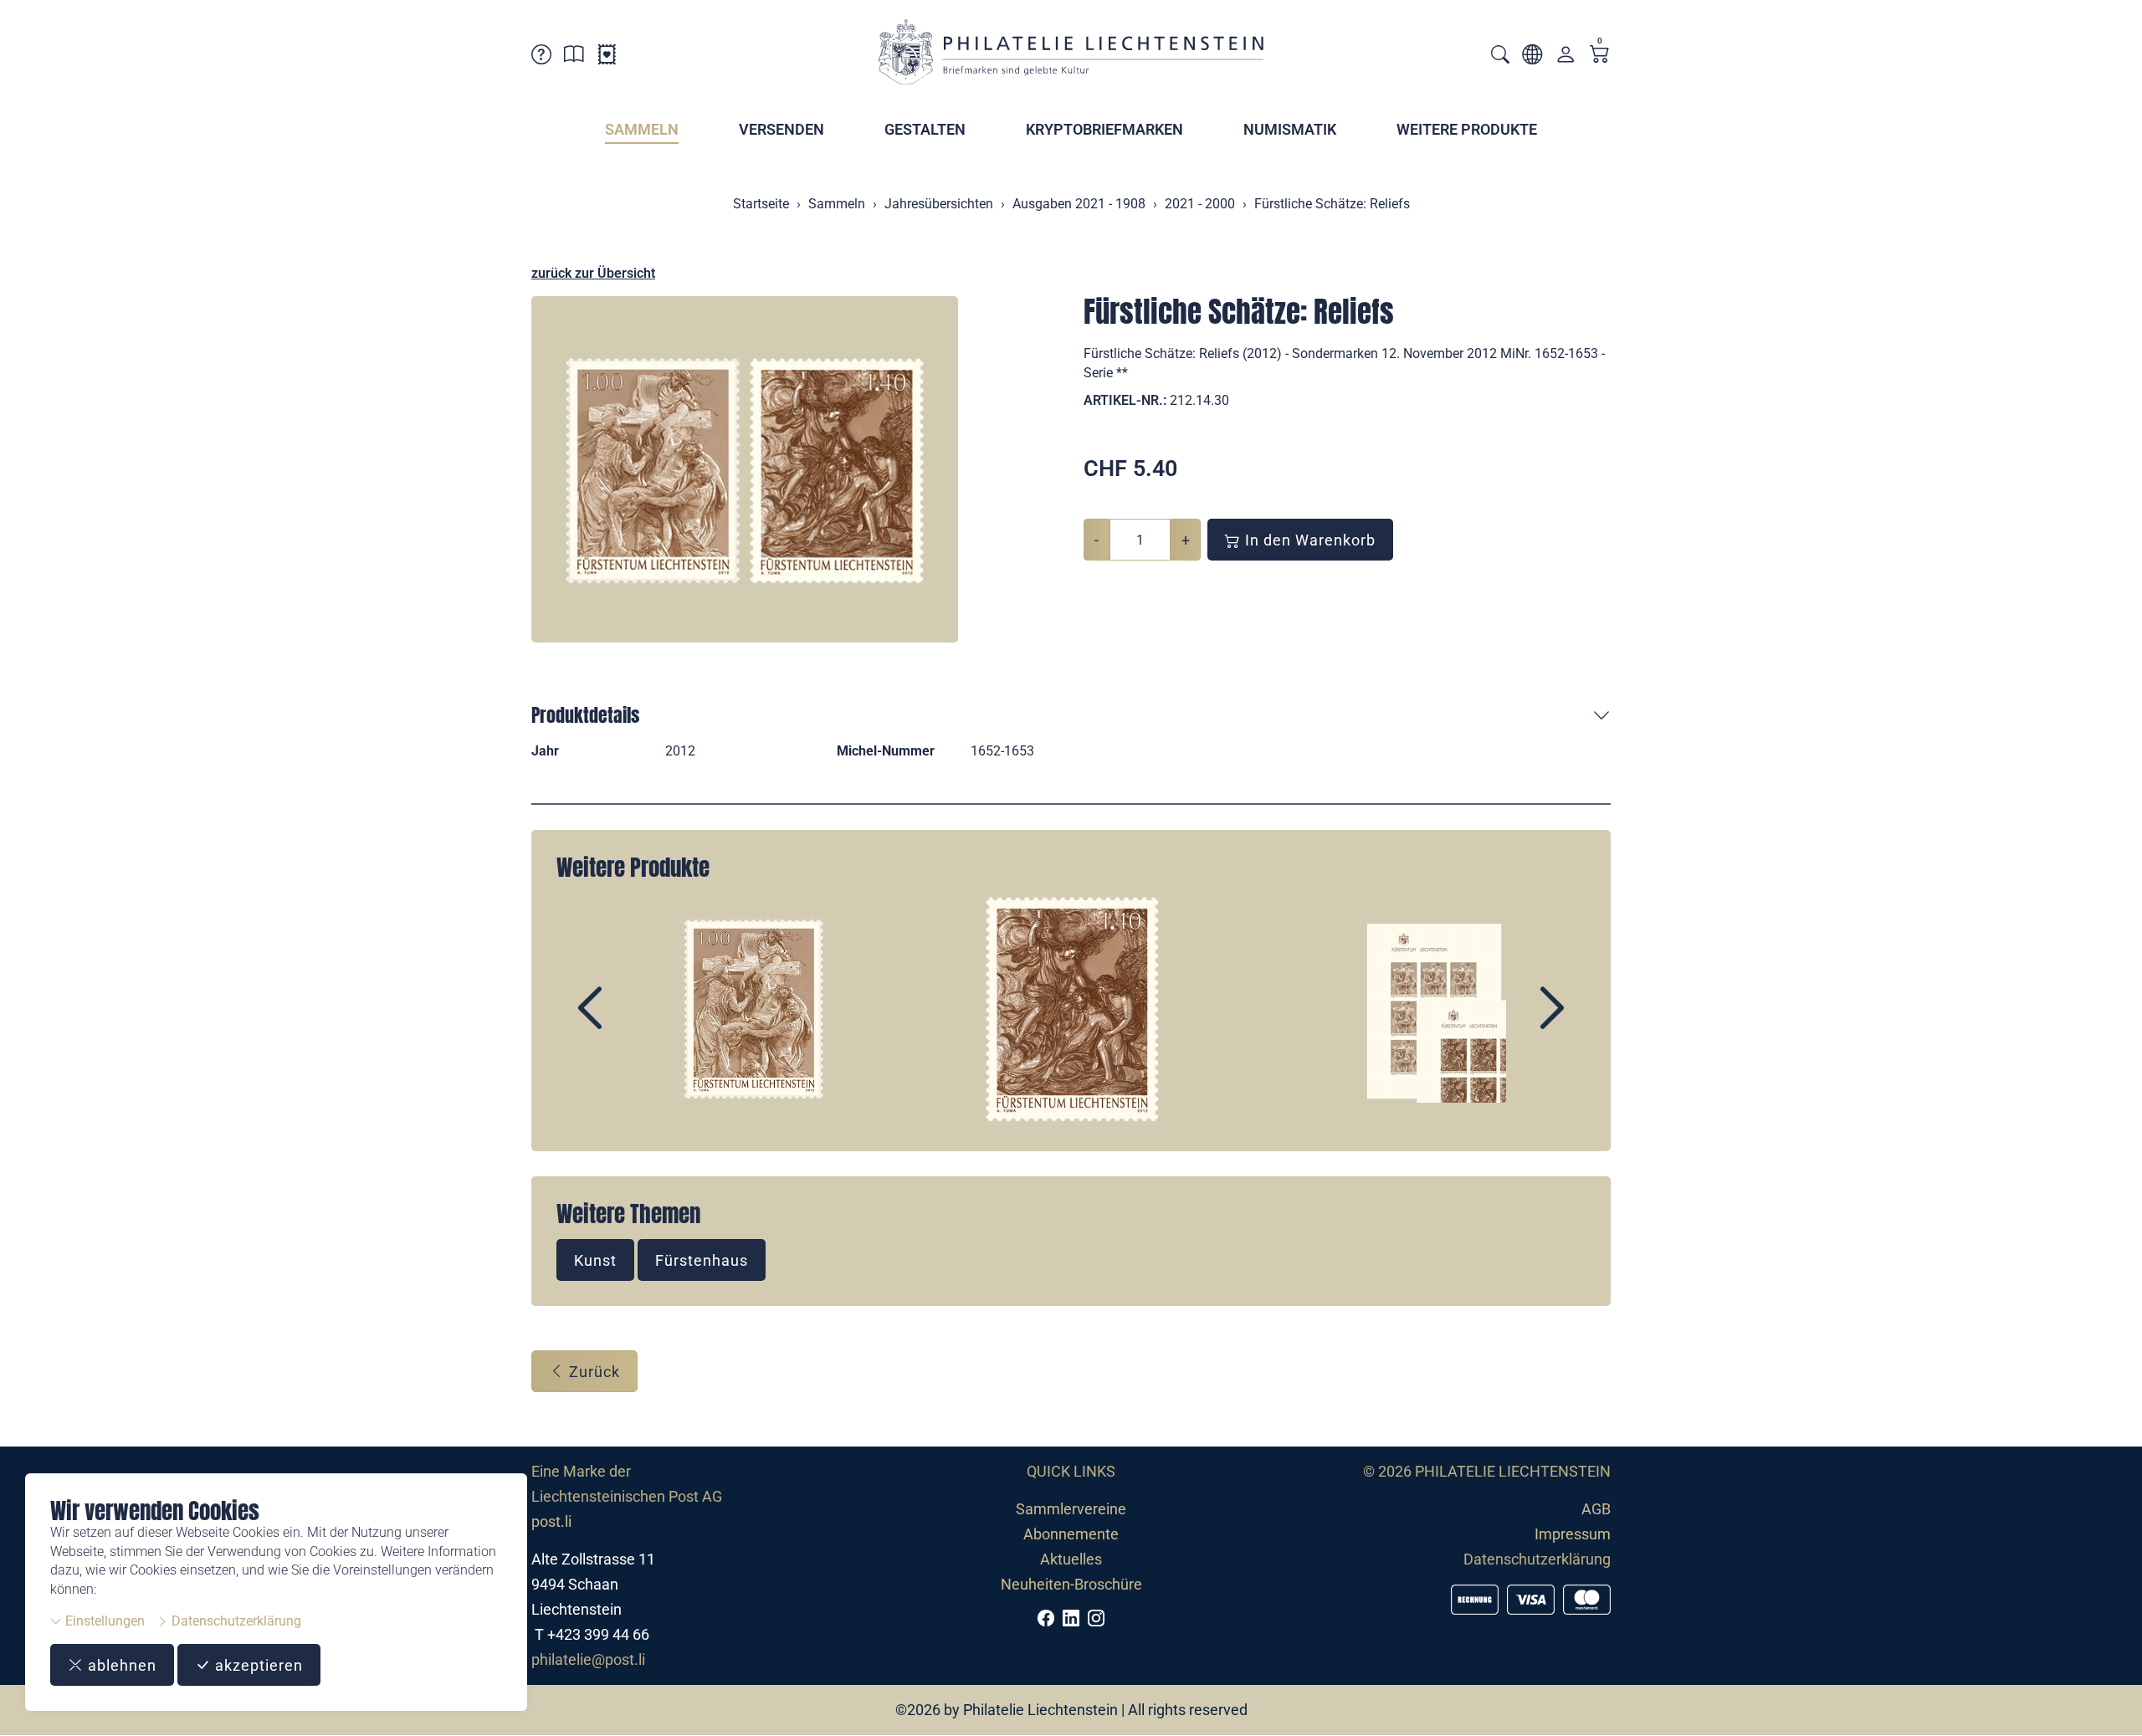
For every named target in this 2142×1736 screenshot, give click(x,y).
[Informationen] (574, 57)
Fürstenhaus (702, 1260)
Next (1514, 1022)
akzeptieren (257, 1665)
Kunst (595, 1260)
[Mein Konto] (1566, 58)
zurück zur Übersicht (593, 273)
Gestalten (925, 129)
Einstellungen (103, 1621)
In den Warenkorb (1308, 540)
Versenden (781, 129)
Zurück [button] (592, 1372)
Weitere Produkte (1467, 129)
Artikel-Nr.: (1125, 400)
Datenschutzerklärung (235, 1621)
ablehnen (120, 1665)
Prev (628, 1022)
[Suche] (1500, 56)
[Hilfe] (541, 57)
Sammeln (642, 129)
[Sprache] (1532, 57)
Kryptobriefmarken (1104, 129)
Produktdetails (585, 715)
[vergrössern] (745, 469)
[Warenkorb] (1600, 56)
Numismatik (1290, 129)
